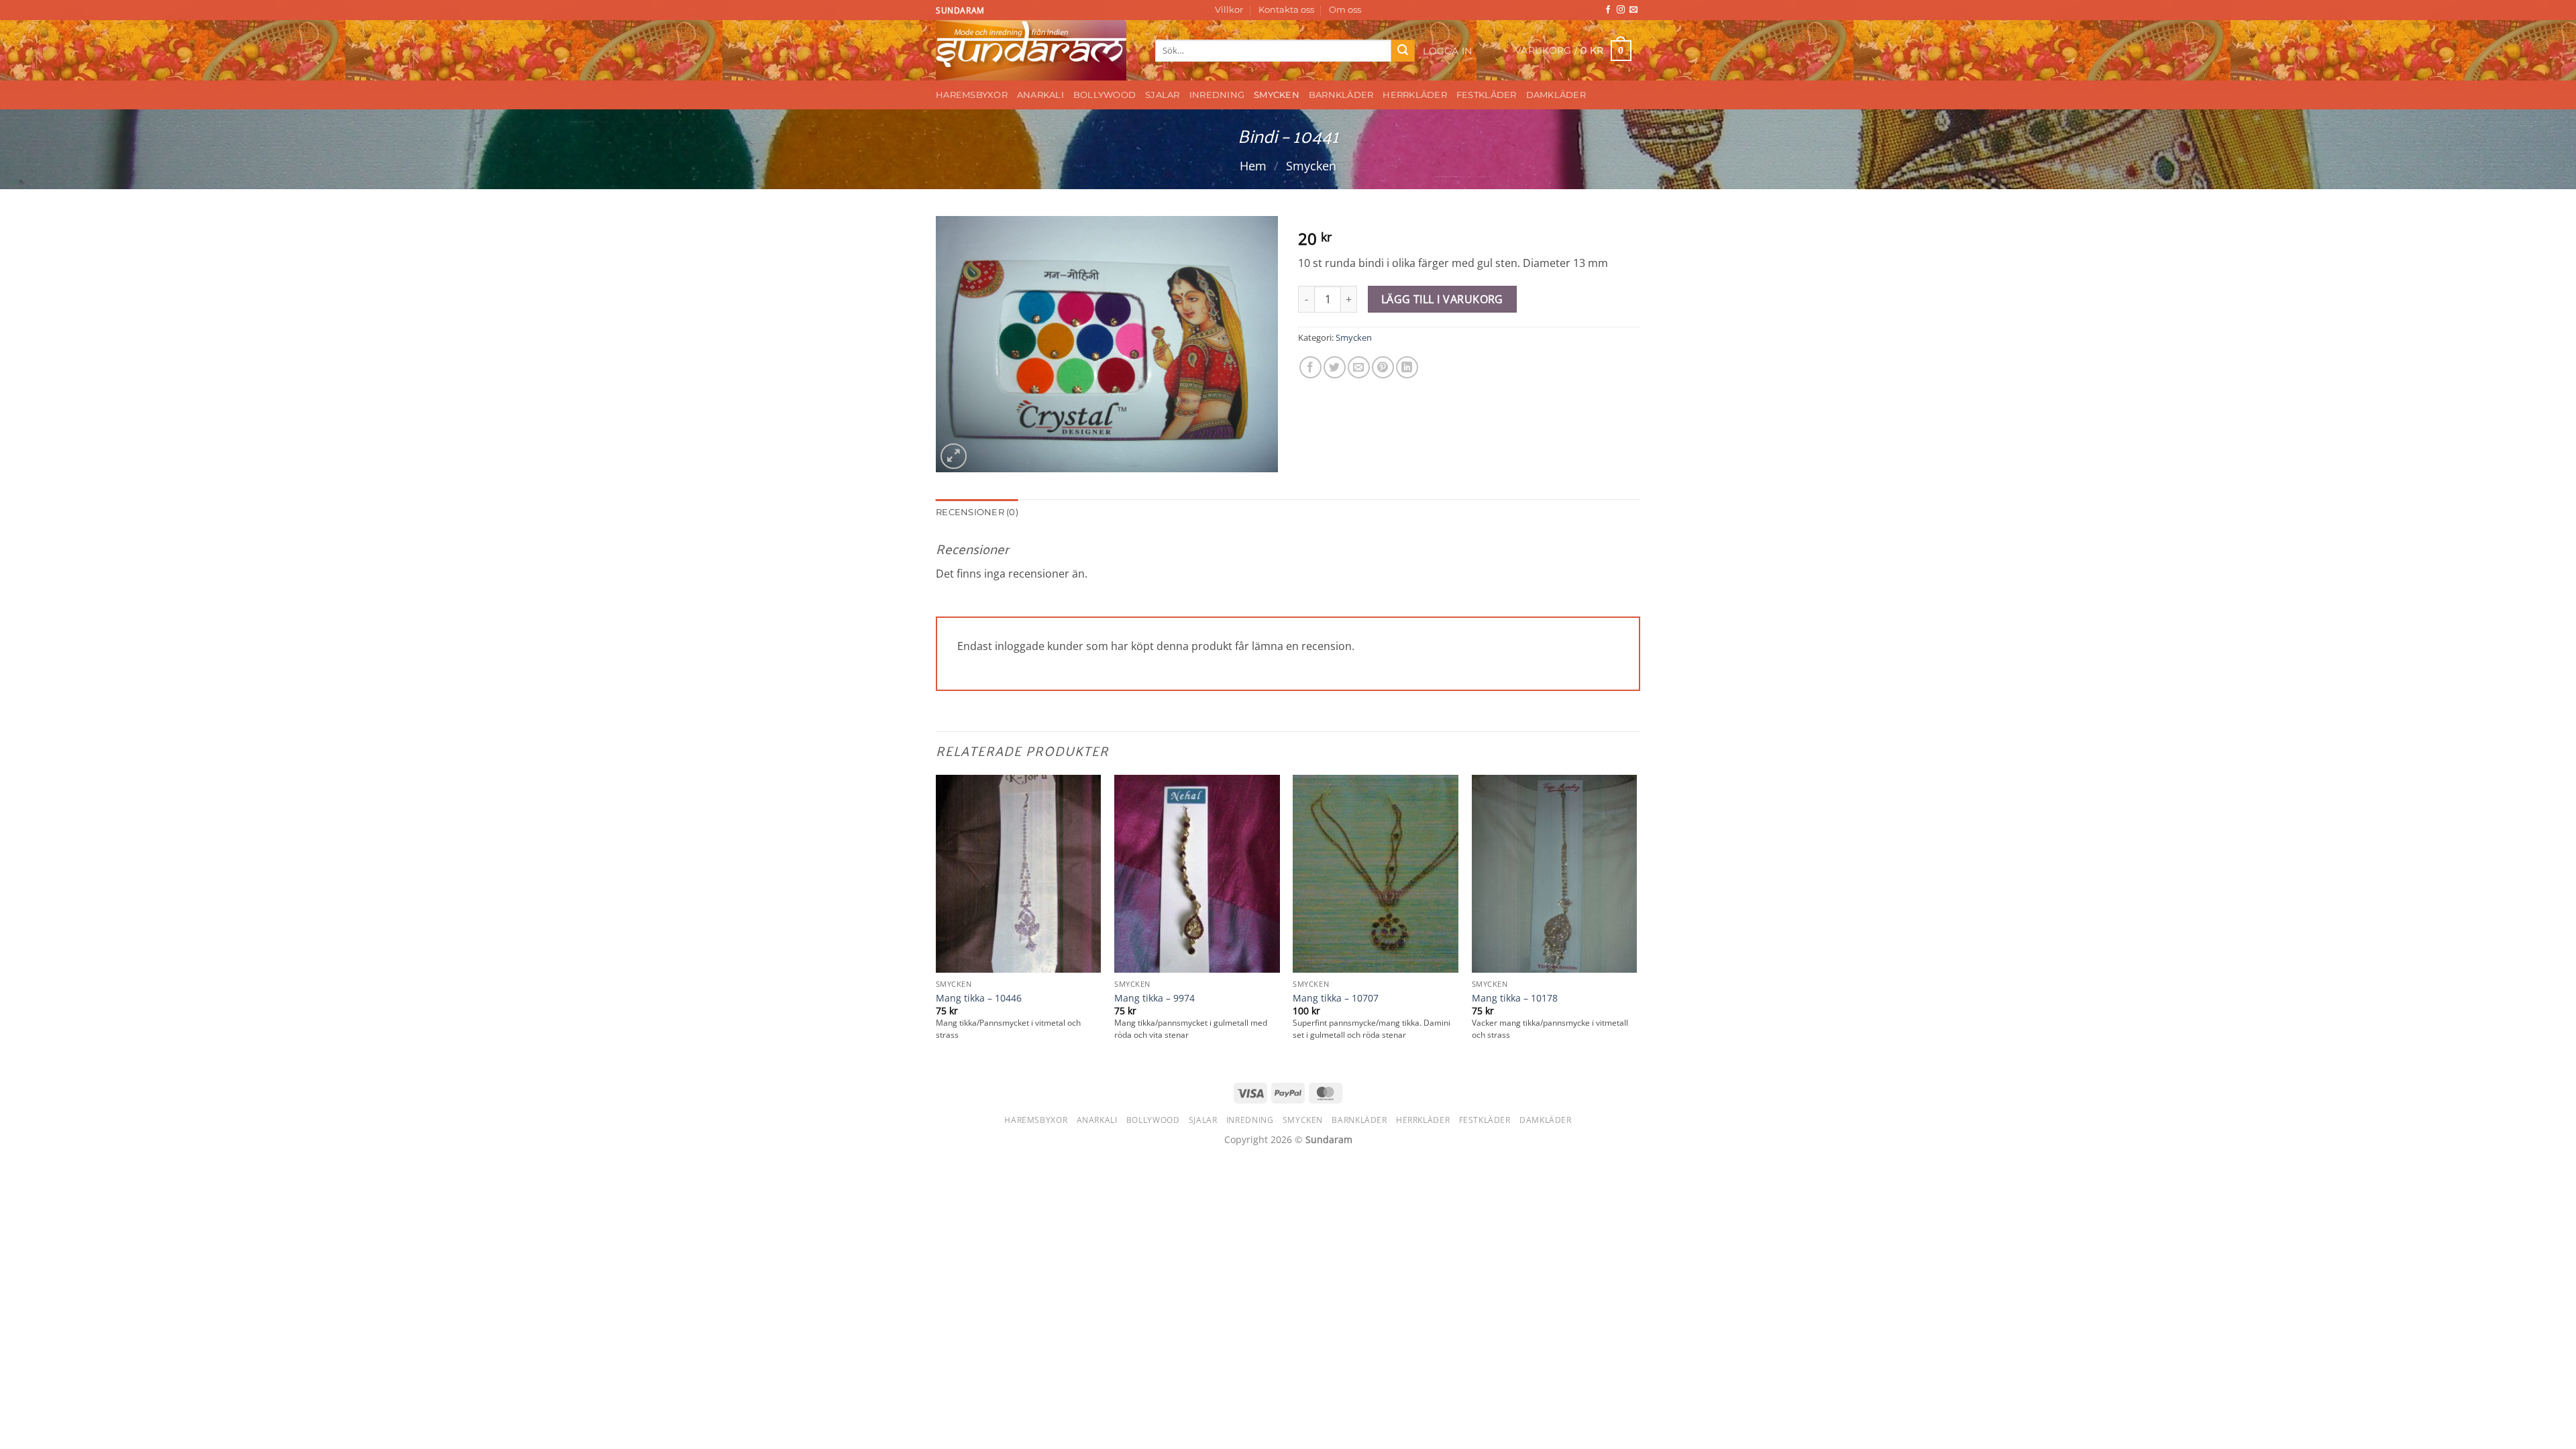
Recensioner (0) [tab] (977, 512)
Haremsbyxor (972, 95)
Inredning (1217, 95)
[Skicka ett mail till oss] (1633, 10)
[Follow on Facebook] (1608, 10)
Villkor (1229, 10)
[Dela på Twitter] (1335, 367)
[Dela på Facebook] (1310, 367)
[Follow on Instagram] (1621, 10)
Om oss (1345, 10)
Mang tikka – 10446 (979, 998)
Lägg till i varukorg (1442, 299)
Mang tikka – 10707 (1336, 998)
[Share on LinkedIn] (1407, 367)
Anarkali (1040, 95)
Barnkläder (1341, 95)
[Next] (1636, 921)
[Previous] (936, 921)
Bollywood (1105, 95)
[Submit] (1403, 51)
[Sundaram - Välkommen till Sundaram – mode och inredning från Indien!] (1035, 50)
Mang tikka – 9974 (1155, 998)
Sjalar (1163, 95)
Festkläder (1487, 95)
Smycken (1277, 95)
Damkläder (1556, 95)
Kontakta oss (1286, 10)
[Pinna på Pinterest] (1383, 367)
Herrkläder (1415, 95)
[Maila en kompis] (1359, 367)
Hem (1253, 165)
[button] (1448, 51)
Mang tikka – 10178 (1515, 998)
